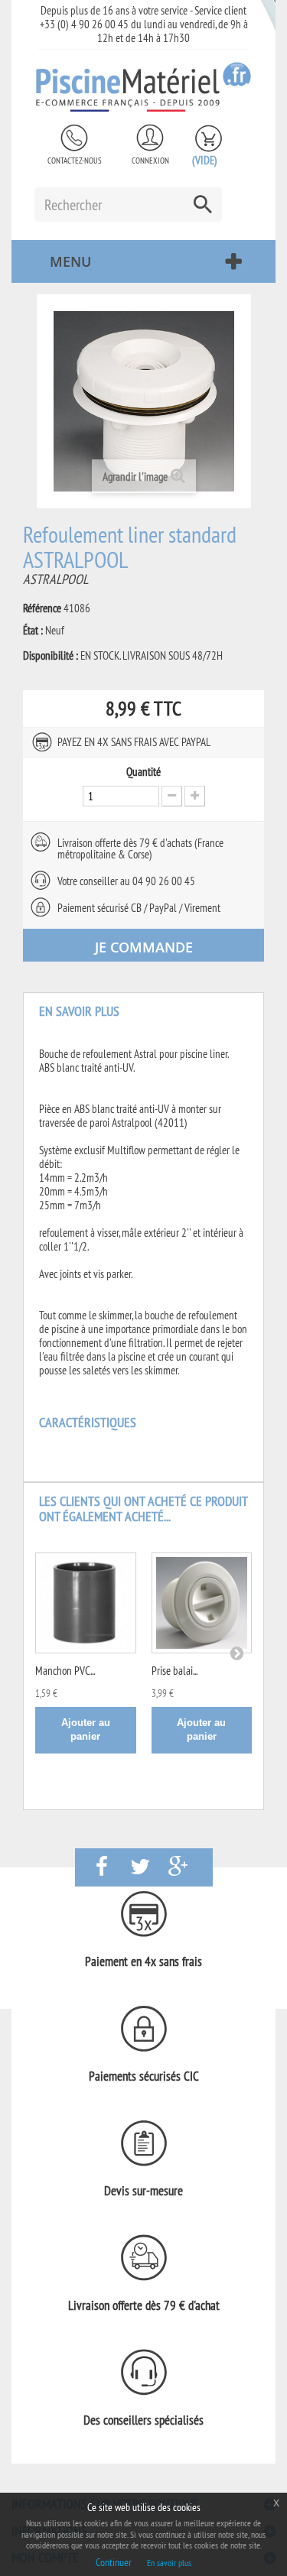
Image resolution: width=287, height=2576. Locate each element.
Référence (42, 608)
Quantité (143, 772)
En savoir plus (169, 2563)
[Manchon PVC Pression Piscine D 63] (86, 1603)
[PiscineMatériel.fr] (143, 86)
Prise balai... (174, 1671)
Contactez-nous (75, 161)
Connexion (150, 161)
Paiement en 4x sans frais (143, 1961)
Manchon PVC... (65, 1671)
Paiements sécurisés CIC (144, 2076)
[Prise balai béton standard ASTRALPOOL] (202, 1603)
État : (33, 631)
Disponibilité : (51, 656)
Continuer (114, 2562)
